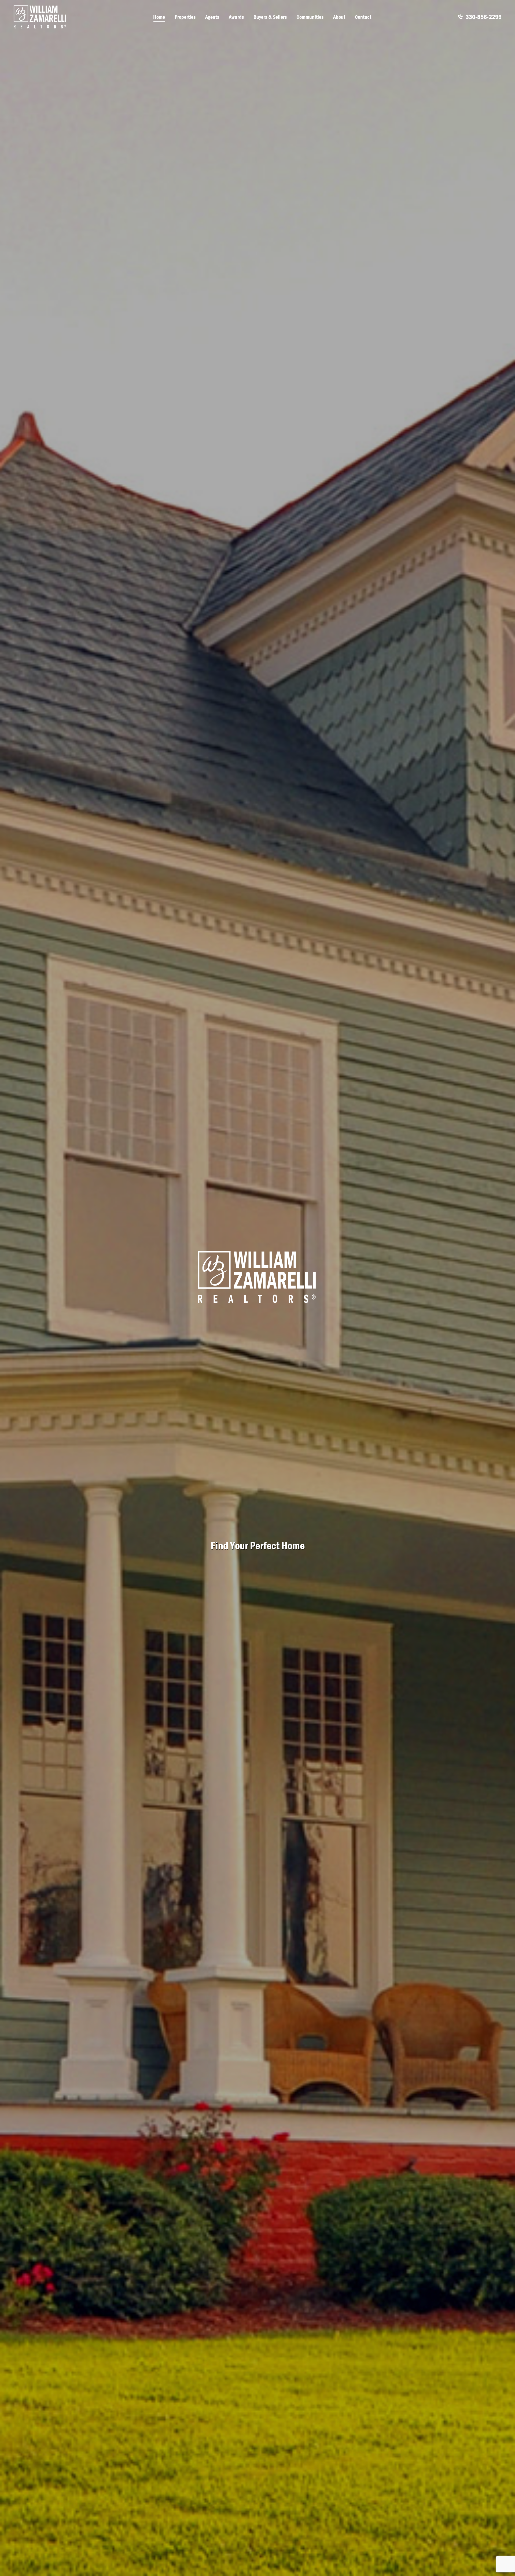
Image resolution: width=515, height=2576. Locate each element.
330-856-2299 (484, 17)
